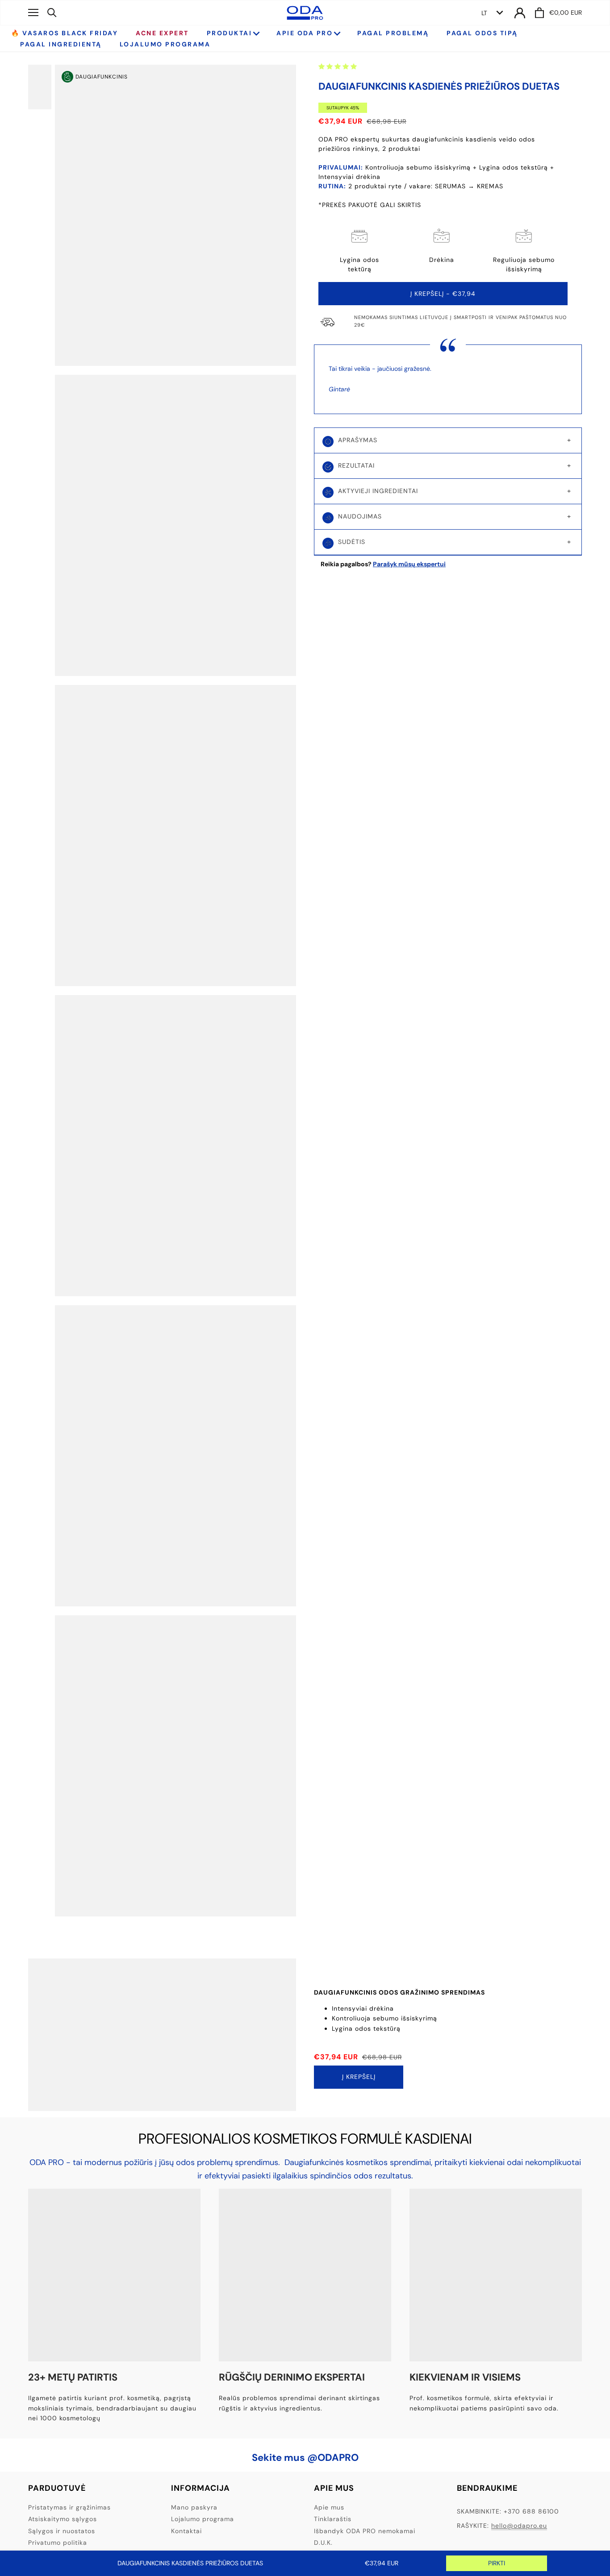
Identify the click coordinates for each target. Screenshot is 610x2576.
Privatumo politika (58, 2543)
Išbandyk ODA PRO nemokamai (365, 2531)
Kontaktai (186, 2531)
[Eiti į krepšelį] (539, 13)
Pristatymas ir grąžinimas (69, 2507)
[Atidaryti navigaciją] (33, 12)
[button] (338, 66)
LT (484, 13)
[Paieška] (52, 12)
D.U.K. (323, 2543)
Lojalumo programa (203, 2519)
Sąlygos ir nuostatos (62, 2531)
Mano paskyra (194, 2507)
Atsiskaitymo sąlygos (63, 2519)
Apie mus (329, 2507)
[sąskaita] (520, 13)
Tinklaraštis (333, 2519)
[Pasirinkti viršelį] (46, 87)
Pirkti (497, 2563)
